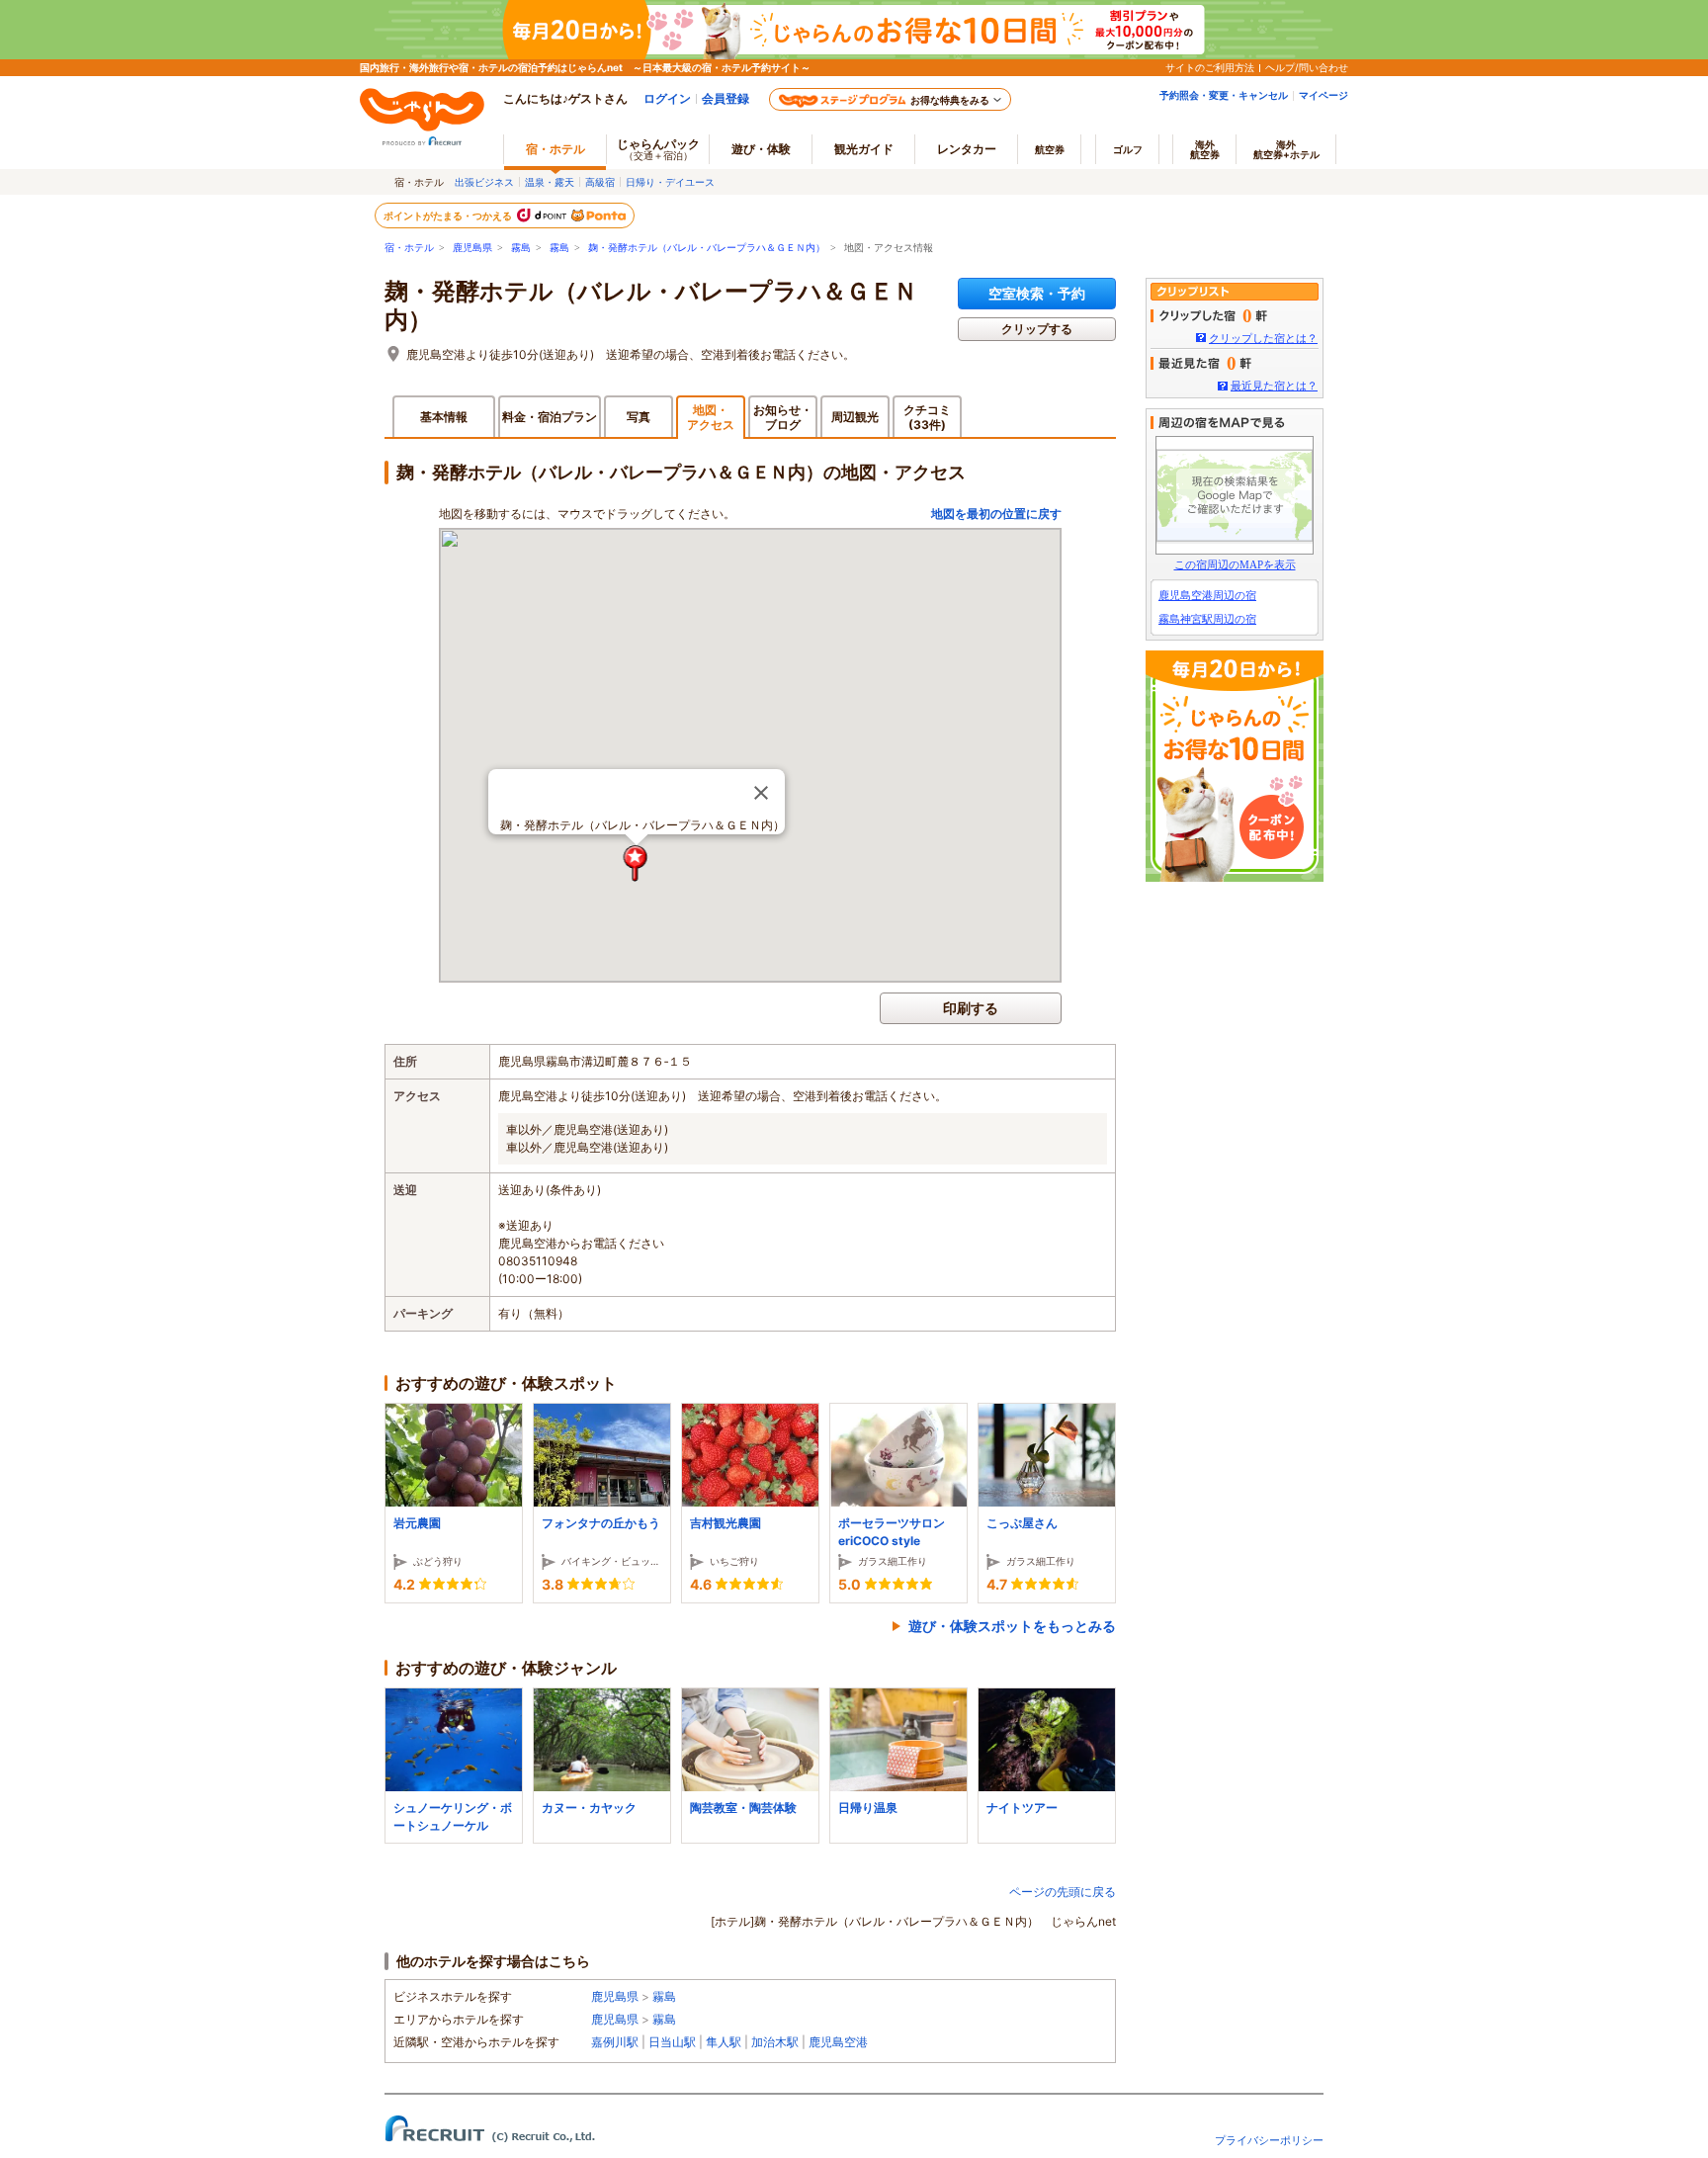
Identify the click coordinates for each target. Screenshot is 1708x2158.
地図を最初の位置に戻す (996, 514)
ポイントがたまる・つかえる (449, 216)
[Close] (761, 793)
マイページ (1324, 95)
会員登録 (726, 98)
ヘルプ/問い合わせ (1307, 67)
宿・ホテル (409, 248)
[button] (636, 863)
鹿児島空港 (838, 2042)
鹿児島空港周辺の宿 (1207, 595)
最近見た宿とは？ (1274, 386)
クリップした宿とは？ (1263, 338)
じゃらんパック (658, 149)
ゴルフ (1128, 149)
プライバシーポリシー (1269, 2140)
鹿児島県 (472, 248)
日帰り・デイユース (670, 182)
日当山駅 (672, 2042)
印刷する (971, 1008)
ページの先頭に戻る (1063, 1892)
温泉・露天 (550, 182)
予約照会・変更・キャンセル (1224, 95)
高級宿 (600, 182)
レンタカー (967, 149)
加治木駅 (775, 2042)
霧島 (521, 248)
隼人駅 (724, 2042)
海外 (1205, 149)
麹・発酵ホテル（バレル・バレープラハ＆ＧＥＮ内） (707, 248)
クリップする (1037, 329)
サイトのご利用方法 (1210, 67)
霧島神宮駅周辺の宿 (1207, 619)
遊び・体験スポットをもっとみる (1012, 1626)
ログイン (667, 98)
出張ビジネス (484, 182)
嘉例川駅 (615, 2042)
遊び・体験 (761, 149)
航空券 (1050, 149)
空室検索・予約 (1037, 293)
